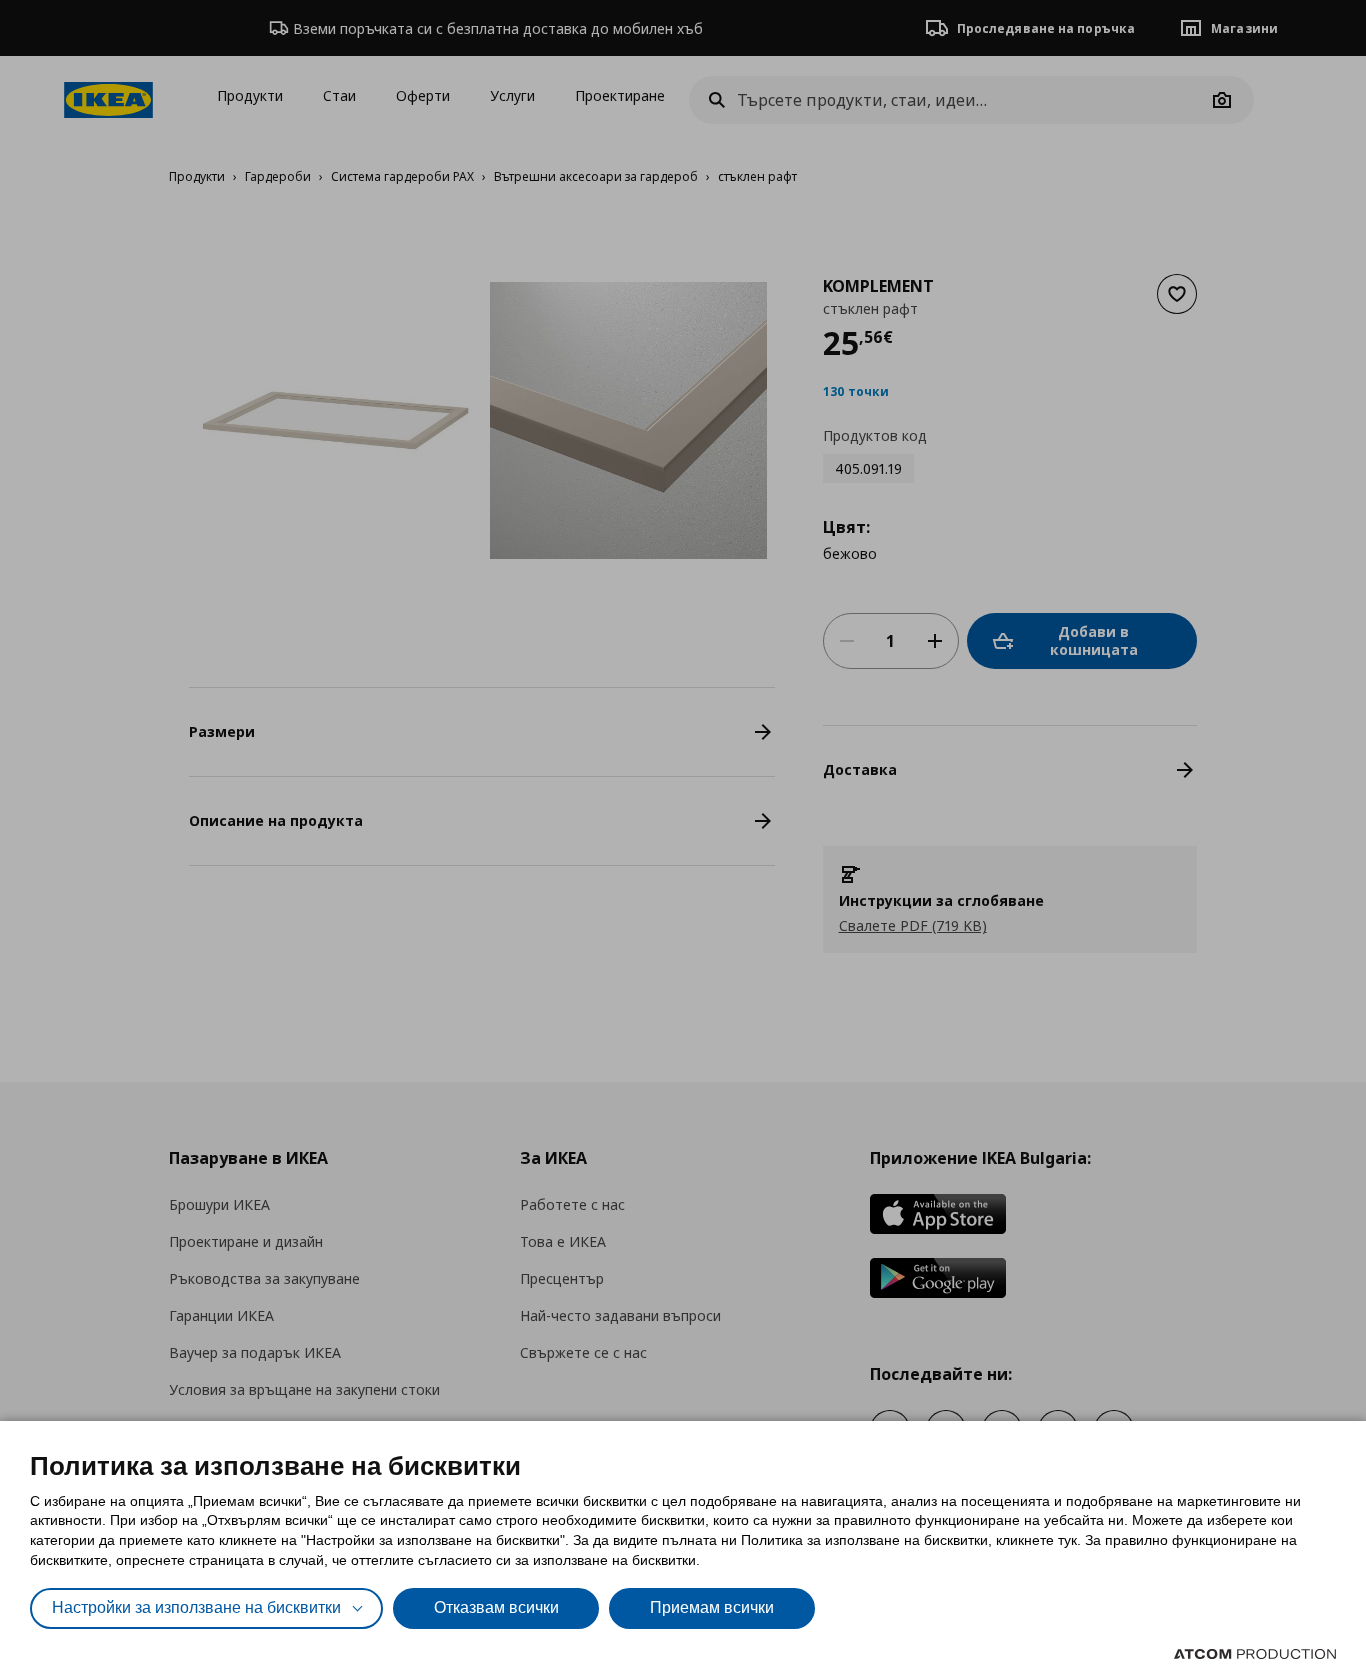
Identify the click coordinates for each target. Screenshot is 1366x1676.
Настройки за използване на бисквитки (196, 1607)
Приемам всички (712, 1607)
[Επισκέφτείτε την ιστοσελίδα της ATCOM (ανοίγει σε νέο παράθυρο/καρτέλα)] (1255, 1654)
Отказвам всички (496, 1607)
